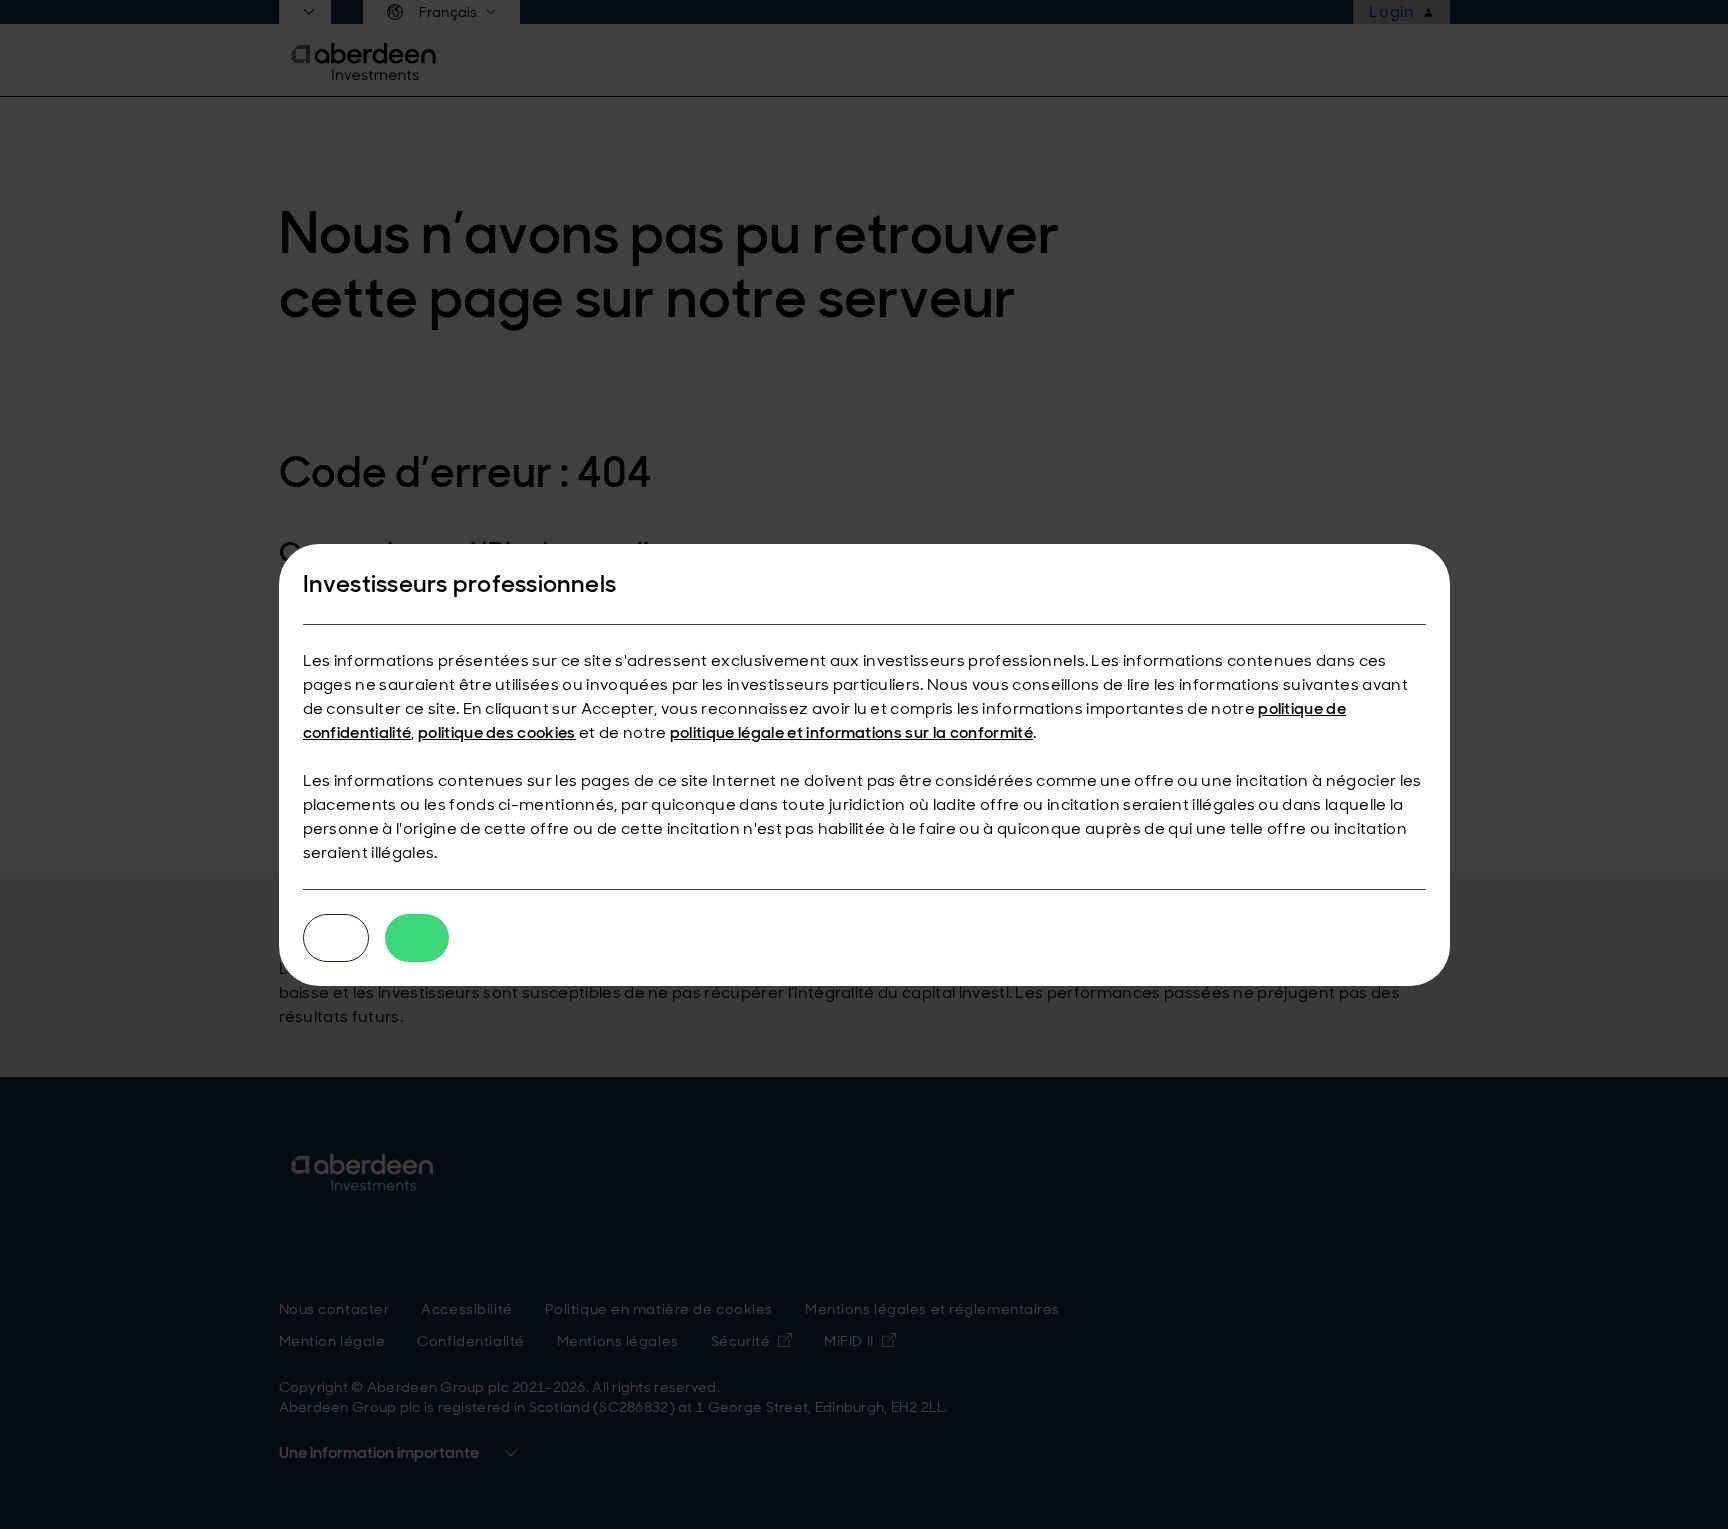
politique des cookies (497, 732)
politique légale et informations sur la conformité (851, 732)
